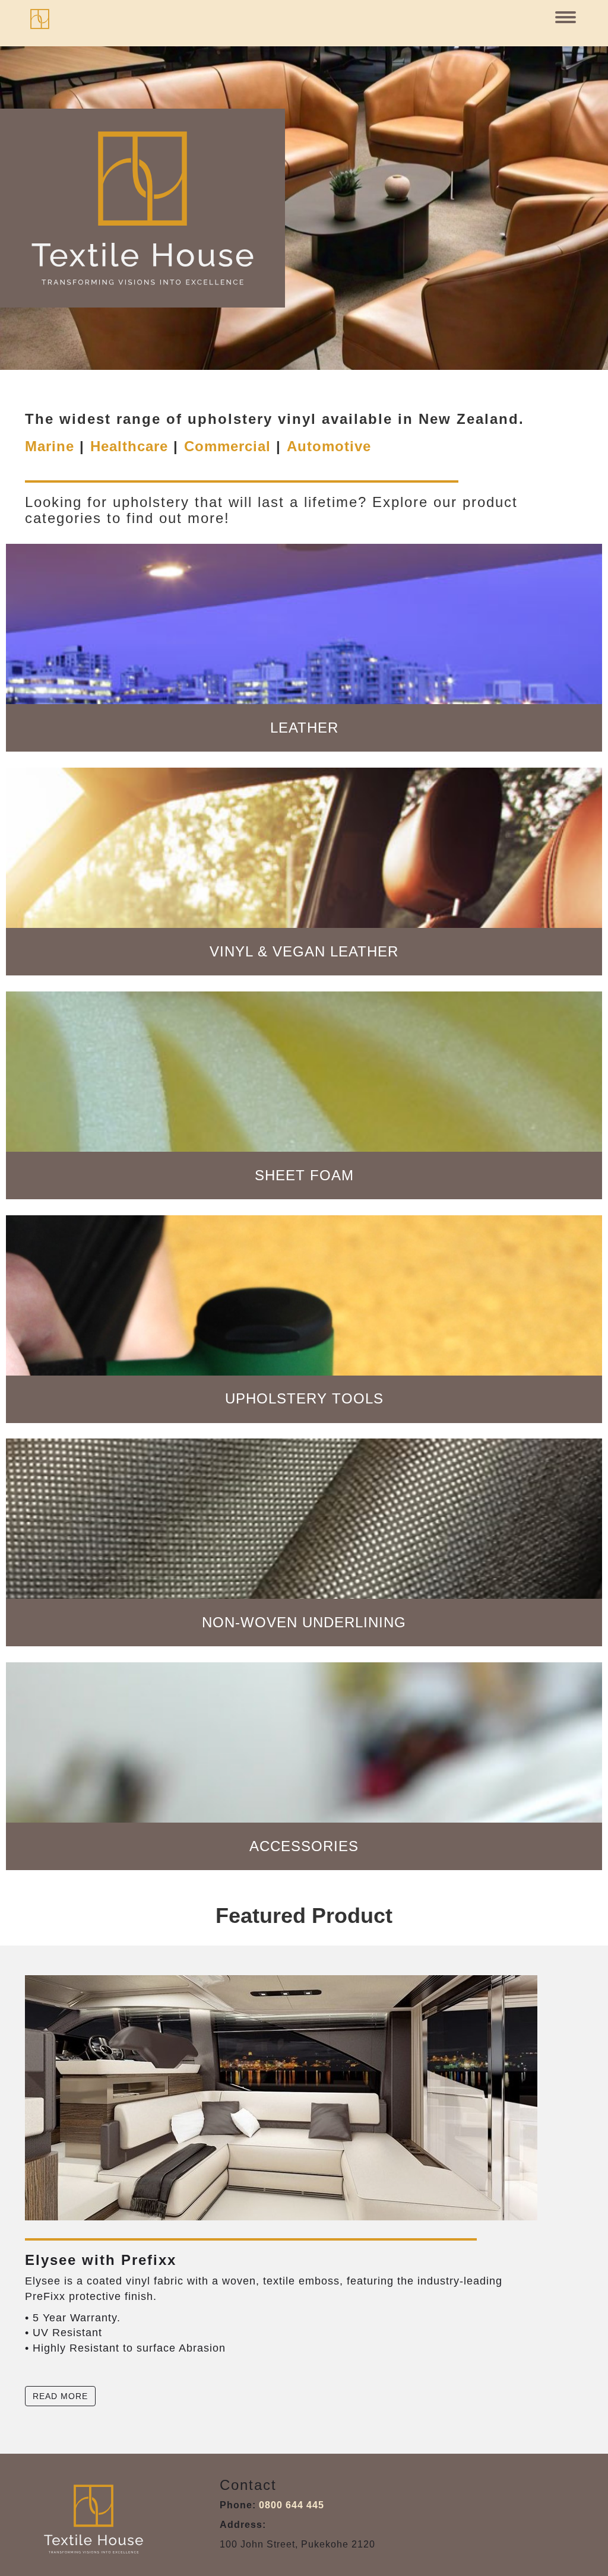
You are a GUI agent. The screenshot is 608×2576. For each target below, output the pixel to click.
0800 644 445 (292, 2505)
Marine (50, 446)
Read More (60, 2396)
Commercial (227, 446)
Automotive (329, 446)
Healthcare (129, 446)
